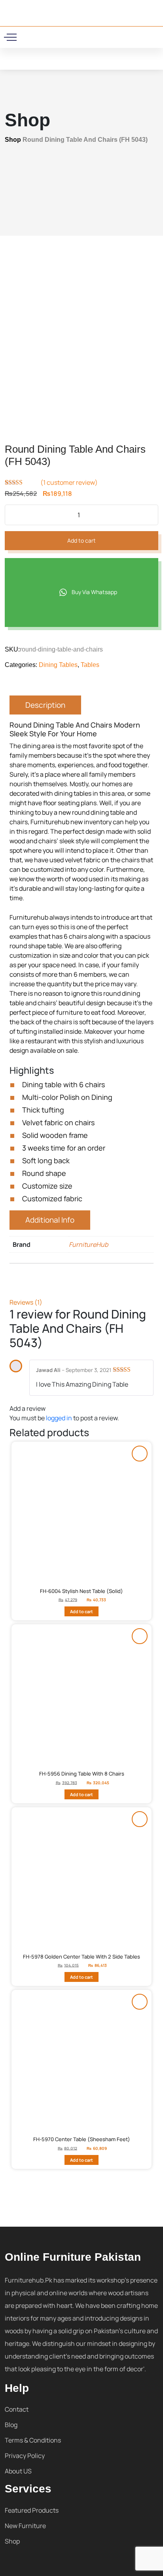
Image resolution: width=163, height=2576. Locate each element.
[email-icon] (61, 36)
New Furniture (25, 2526)
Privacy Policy (25, 2456)
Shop (13, 140)
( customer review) (69, 482)
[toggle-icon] (12, 37)
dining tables (73, 793)
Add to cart (81, 540)
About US (18, 2471)
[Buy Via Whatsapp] (140, 1454)
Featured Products (32, 2510)
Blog (11, 2425)
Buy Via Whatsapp (94, 592)
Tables (90, 665)
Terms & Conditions (33, 2440)
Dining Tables (58, 665)
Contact (17, 2409)
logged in (59, 1418)
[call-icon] (51, 36)
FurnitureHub (88, 1244)
